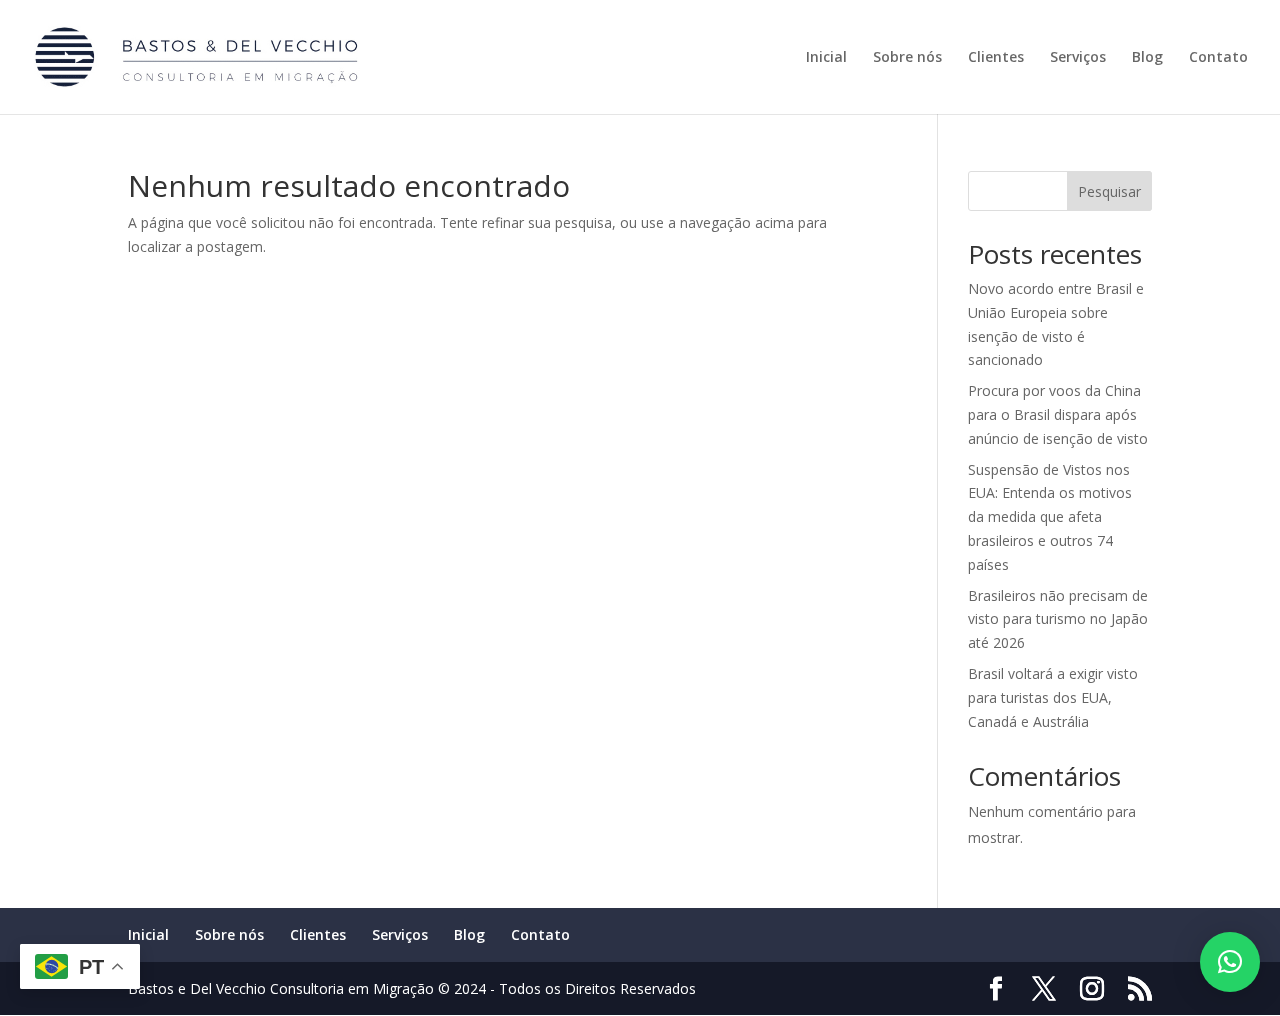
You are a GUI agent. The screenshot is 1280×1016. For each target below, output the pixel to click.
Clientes (996, 58)
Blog (1147, 58)
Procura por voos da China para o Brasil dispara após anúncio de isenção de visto (1058, 414)
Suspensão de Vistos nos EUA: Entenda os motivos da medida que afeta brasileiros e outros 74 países (1050, 517)
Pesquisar (1109, 191)
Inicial (826, 58)
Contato (1218, 58)
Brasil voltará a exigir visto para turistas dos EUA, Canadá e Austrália (1053, 697)
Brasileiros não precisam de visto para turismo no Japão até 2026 (1058, 619)
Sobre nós (907, 58)
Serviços (1078, 58)
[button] (1230, 962)
